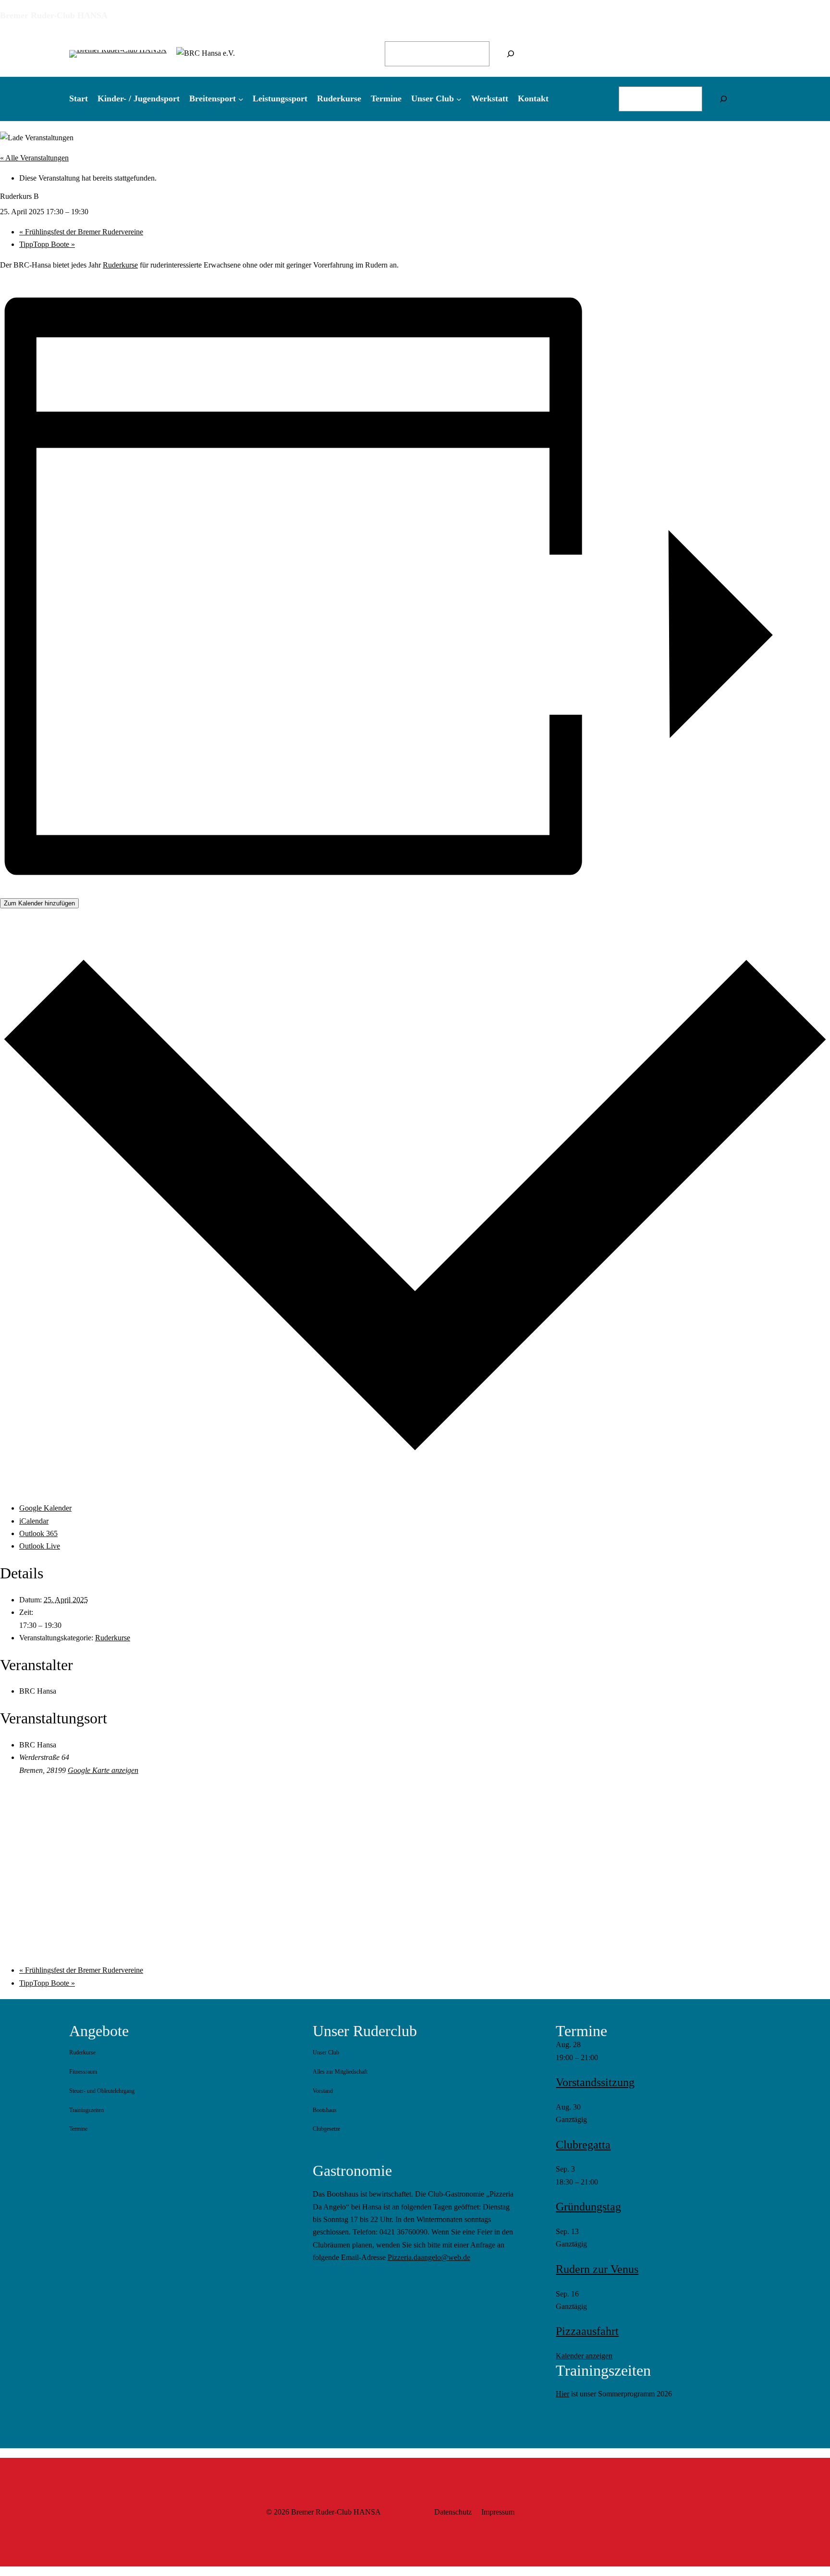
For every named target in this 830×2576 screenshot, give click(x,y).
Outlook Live (40, 1546)
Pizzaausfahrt (587, 2331)
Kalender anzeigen (584, 2356)
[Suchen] (511, 54)
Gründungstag (588, 2207)
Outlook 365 (38, 1533)
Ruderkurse (120, 265)
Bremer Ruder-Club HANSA (54, 15)
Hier (562, 2394)
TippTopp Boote (47, 244)
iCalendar (34, 1521)
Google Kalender (45, 1508)
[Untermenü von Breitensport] (241, 99)
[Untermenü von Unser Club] (459, 99)
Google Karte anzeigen (103, 1770)
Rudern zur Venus (597, 2269)
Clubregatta (583, 2145)
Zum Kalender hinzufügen (39, 903)
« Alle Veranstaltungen (34, 158)
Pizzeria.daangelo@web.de (429, 2257)
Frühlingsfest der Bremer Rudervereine (81, 232)
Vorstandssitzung (595, 2082)
